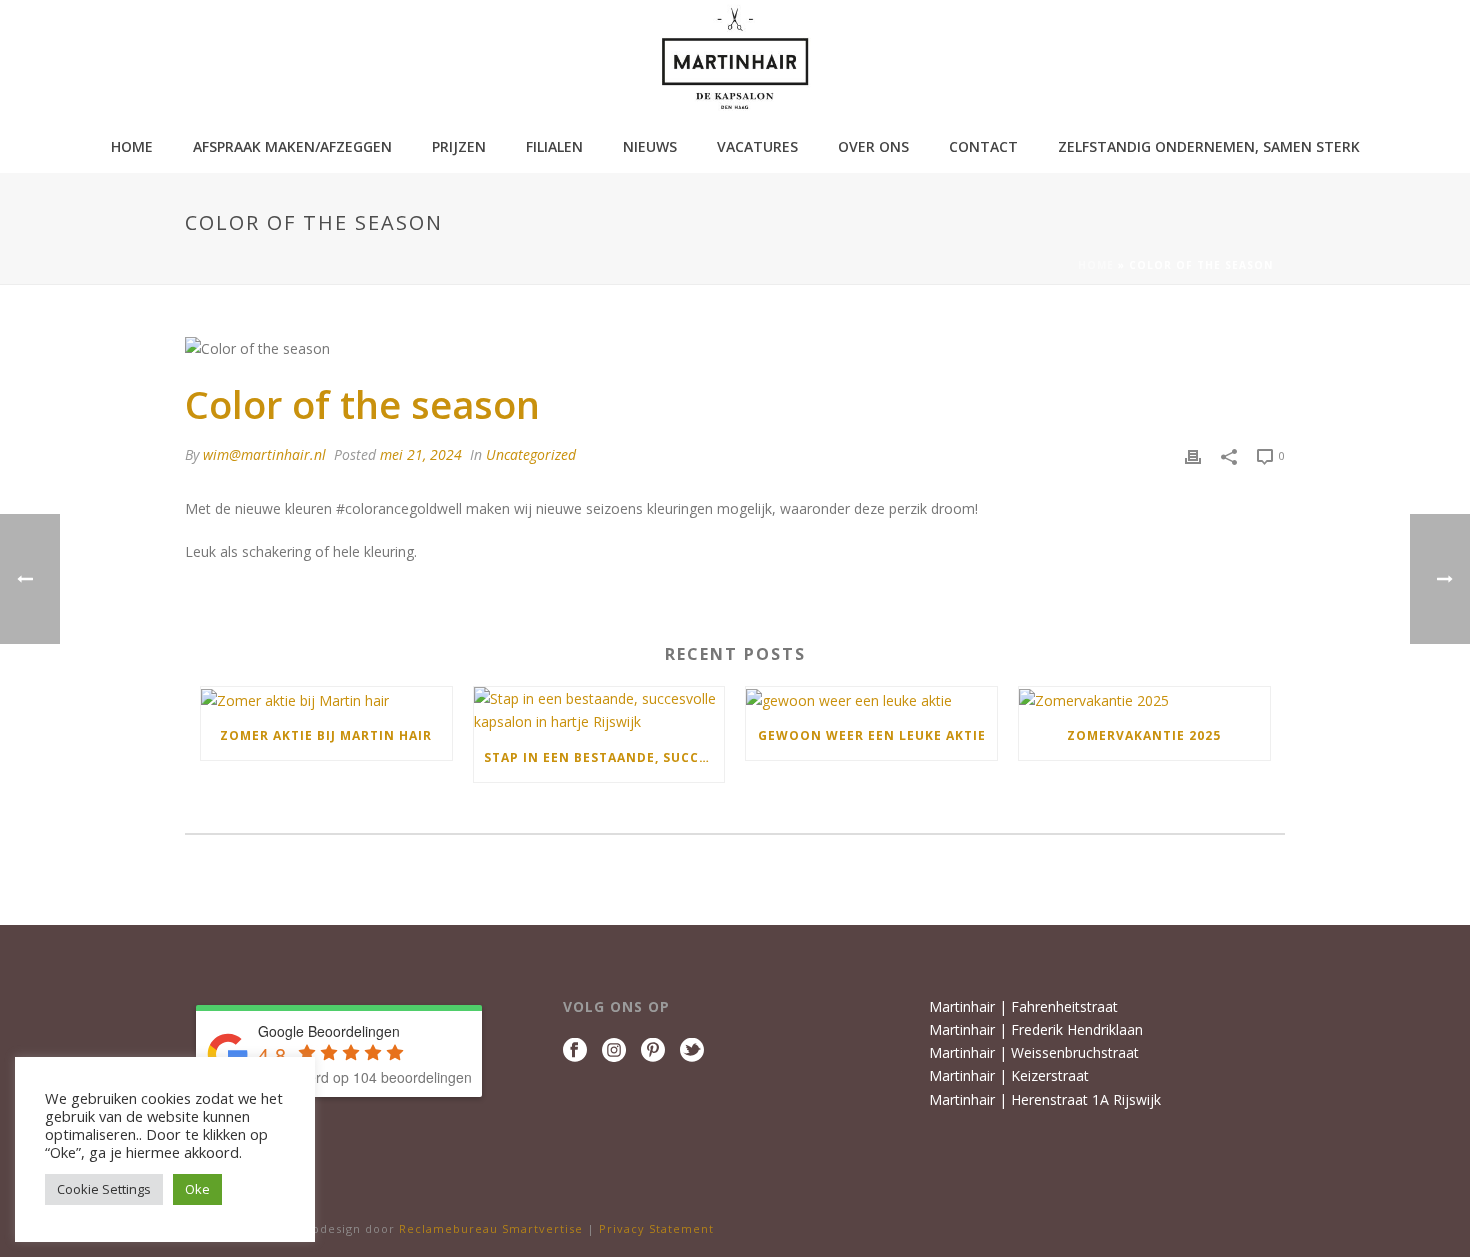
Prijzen (459, 146)
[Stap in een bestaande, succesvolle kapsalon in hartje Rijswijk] (599, 710)
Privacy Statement (656, 1228)
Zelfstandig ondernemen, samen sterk (1209, 146)
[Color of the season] (735, 347)
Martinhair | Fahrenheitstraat (1023, 1006)
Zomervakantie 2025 (1144, 735)
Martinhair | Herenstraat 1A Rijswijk (1045, 1099)
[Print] (1193, 454)
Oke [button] (197, 1189)
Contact (983, 146)
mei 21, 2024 (421, 454)
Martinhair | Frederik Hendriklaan (1036, 1029)
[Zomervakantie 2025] (1144, 699)
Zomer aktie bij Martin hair (326, 735)
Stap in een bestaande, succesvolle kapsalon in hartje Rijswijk (604, 757)
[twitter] (692, 1051)
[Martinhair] (734, 60)
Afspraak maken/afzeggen (292, 146)
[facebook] (575, 1051)
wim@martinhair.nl (264, 454)
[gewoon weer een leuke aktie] (871, 699)
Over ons (873, 146)
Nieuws (650, 146)
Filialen (554, 146)
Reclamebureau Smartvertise (493, 1228)
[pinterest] (653, 1051)
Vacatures (757, 146)
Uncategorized (531, 454)
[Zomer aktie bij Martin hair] (326, 699)
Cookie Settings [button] (104, 1189)
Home (132, 146)
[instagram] (614, 1051)
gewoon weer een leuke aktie (872, 735)
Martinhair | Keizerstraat (1009, 1075)
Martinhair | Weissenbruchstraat (1034, 1052)
